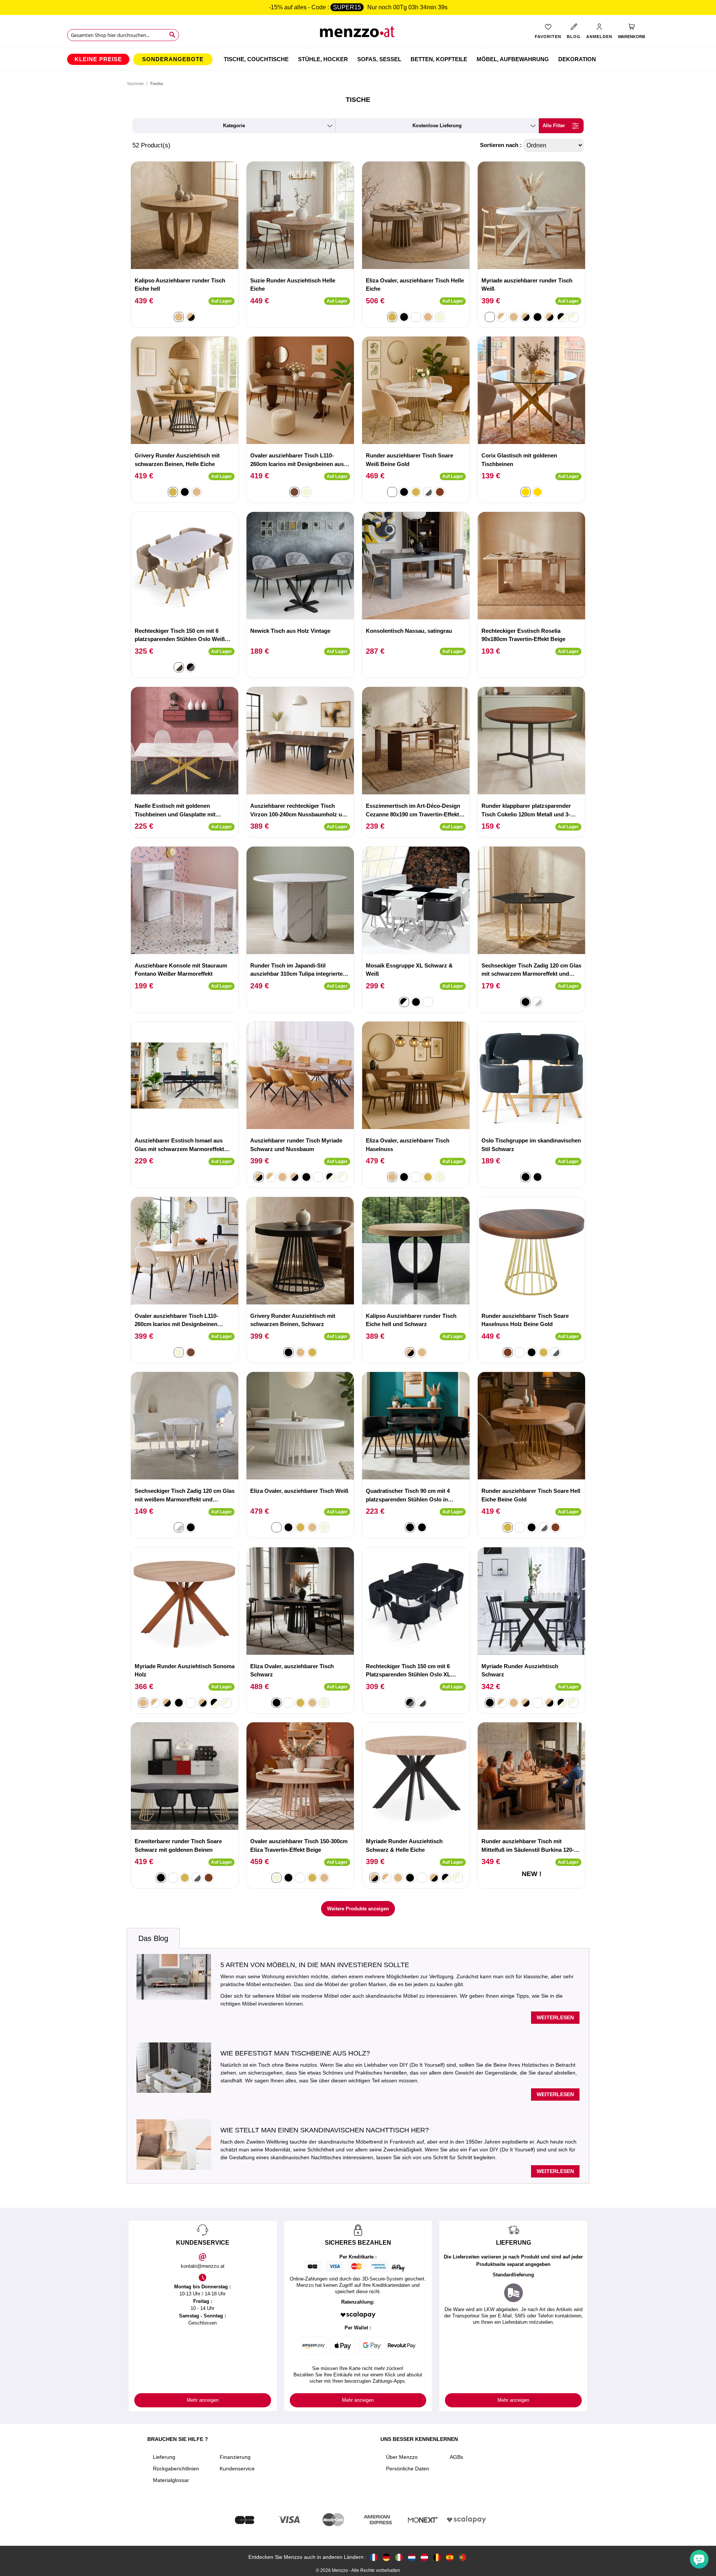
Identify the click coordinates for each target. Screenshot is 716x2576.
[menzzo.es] (450, 2557)
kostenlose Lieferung (437, 126)
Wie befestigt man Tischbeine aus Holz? (295, 2053)
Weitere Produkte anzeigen (358, 1909)
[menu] (358, 59)
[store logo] (358, 34)
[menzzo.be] (437, 2557)
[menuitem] (98, 59)
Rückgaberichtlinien (176, 2469)
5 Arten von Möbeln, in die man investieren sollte (315, 1965)
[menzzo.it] (399, 2557)
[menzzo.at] (424, 2557)
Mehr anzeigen (203, 2400)
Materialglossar (171, 2480)
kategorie (234, 126)
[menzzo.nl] (412, 2557)
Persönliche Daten (408, 2469)
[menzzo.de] (386, 2557)
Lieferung (164, 2457)
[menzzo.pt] (462, 2557)
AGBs (456, 2457)
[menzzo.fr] (374, 2557)
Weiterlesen (555, 2017)
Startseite (135, 84)
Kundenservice (237, 2469)
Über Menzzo (402, 2457)
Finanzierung (235, 2457)
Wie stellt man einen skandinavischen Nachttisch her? (325, 2130)
